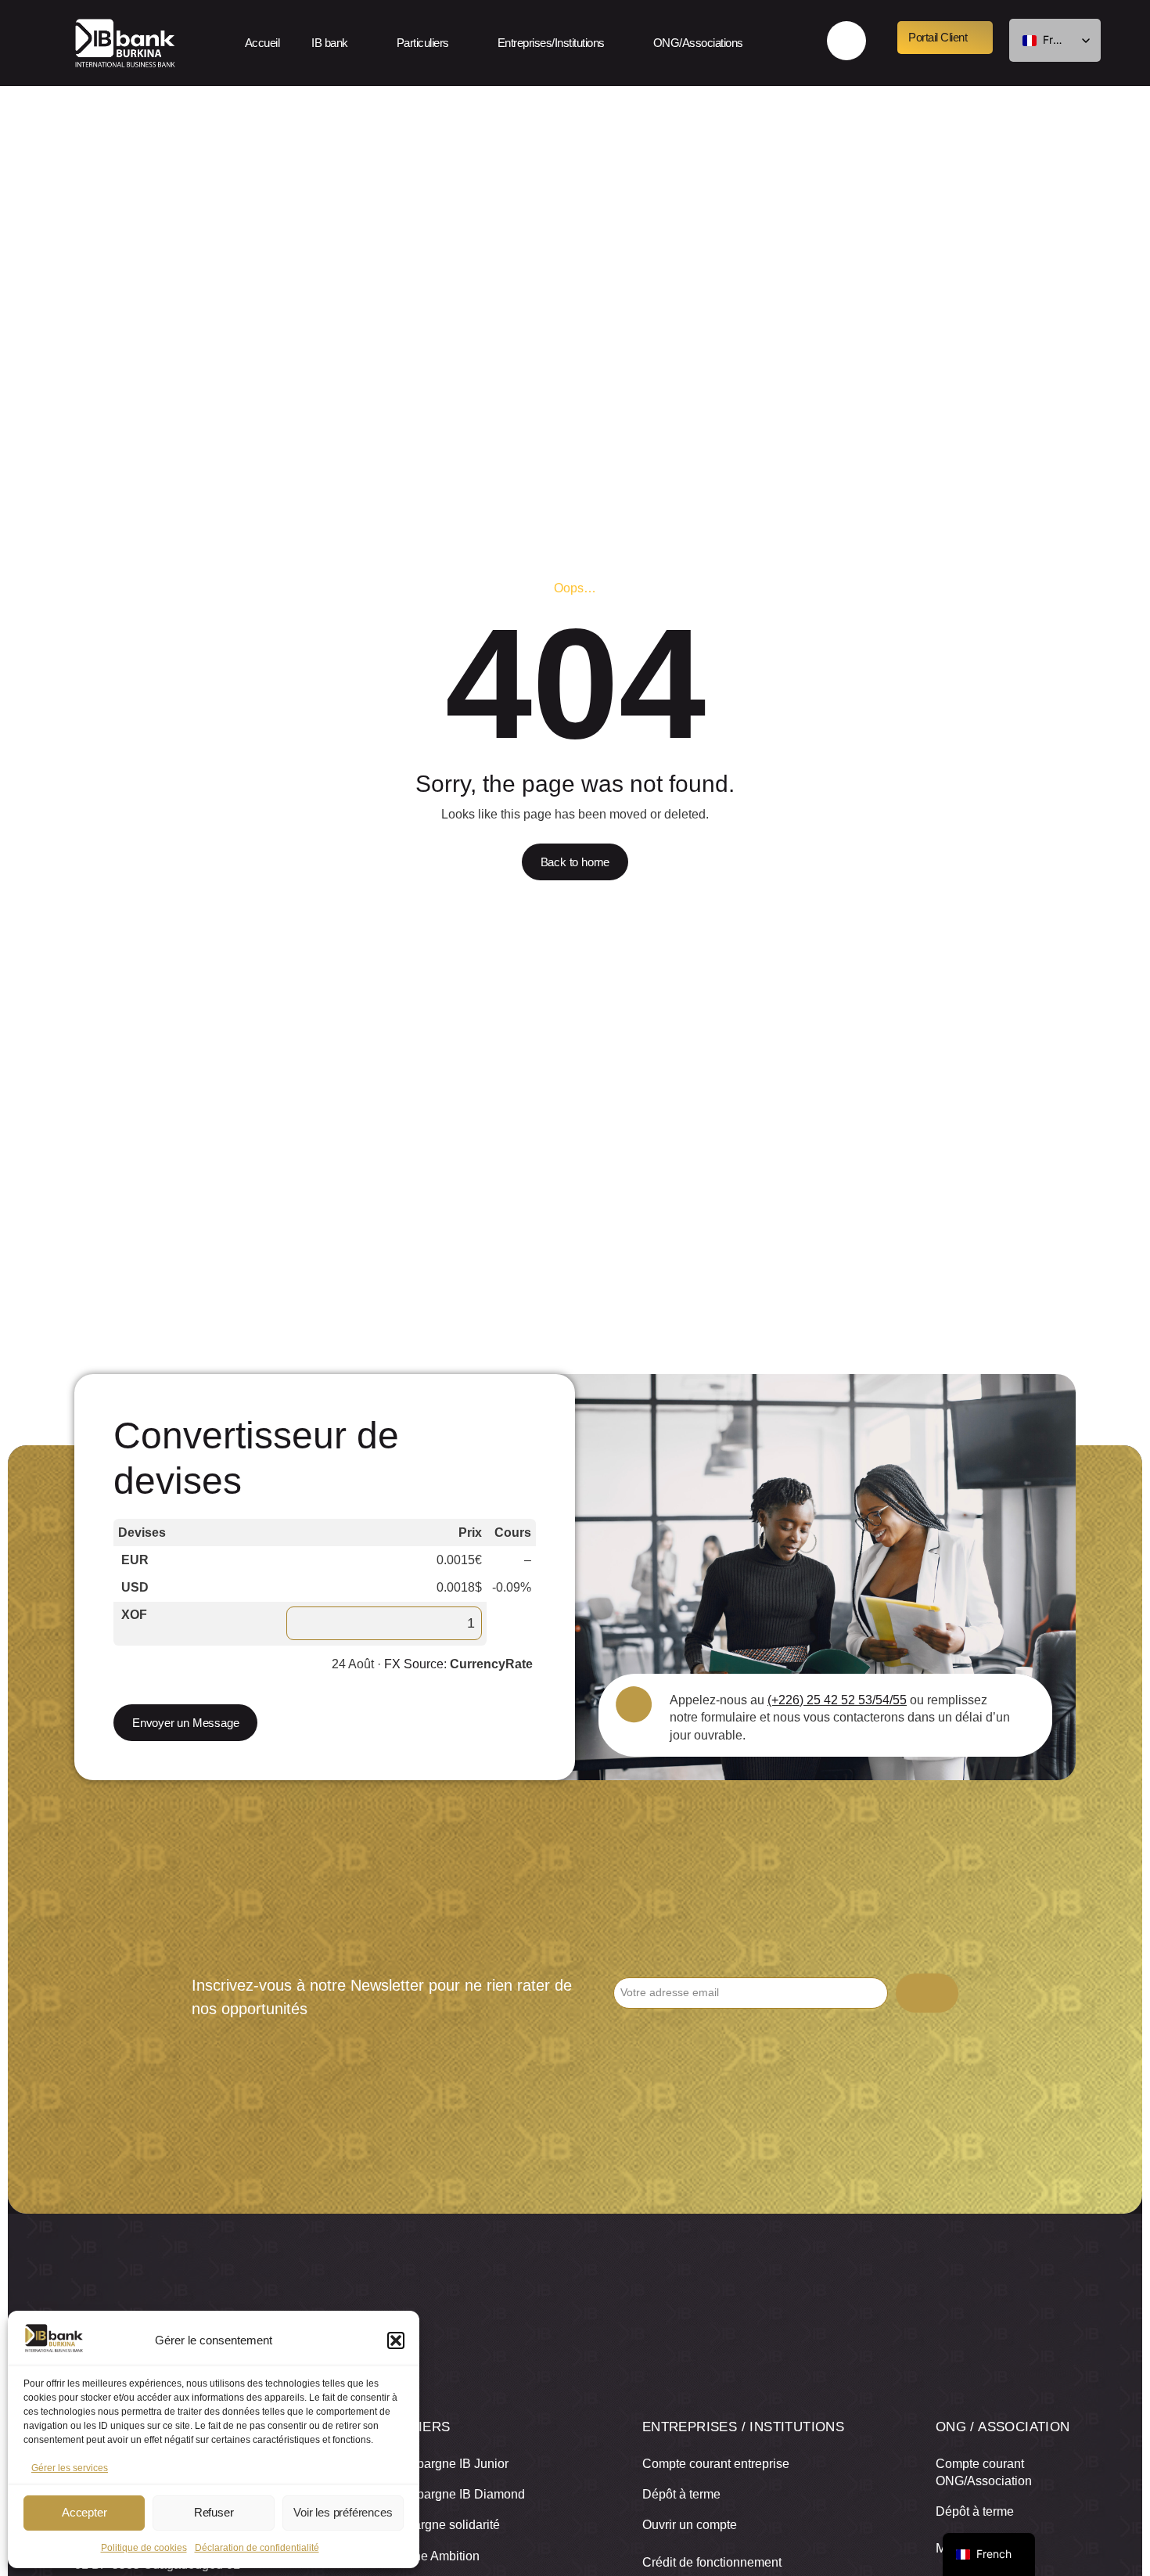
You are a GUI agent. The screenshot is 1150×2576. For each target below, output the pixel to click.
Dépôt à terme (681, 2494)
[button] (396, 2340)
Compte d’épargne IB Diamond (439, 2494)
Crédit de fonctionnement (712, 2562)
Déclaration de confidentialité (257, 2548)
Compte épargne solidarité (426, 2525)
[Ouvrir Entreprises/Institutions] (618, 43)
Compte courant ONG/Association (984, 2472)
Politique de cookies (144, 2548)
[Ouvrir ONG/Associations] (756, 43)
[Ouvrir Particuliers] (462, 43)
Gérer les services (70, 2468)
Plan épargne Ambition (416, 2556)
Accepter (84, 2512)
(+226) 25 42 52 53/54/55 (837, 1700)
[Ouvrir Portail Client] (980, 38)
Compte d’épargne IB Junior (431, 2464)
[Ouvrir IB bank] (361, 43)
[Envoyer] (927, 1993)
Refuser (214, 2512)
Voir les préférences (343, 2512)
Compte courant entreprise (716, 2464)
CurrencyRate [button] (491, 1664)
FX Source (414, 1664)
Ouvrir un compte (690, 2525)
